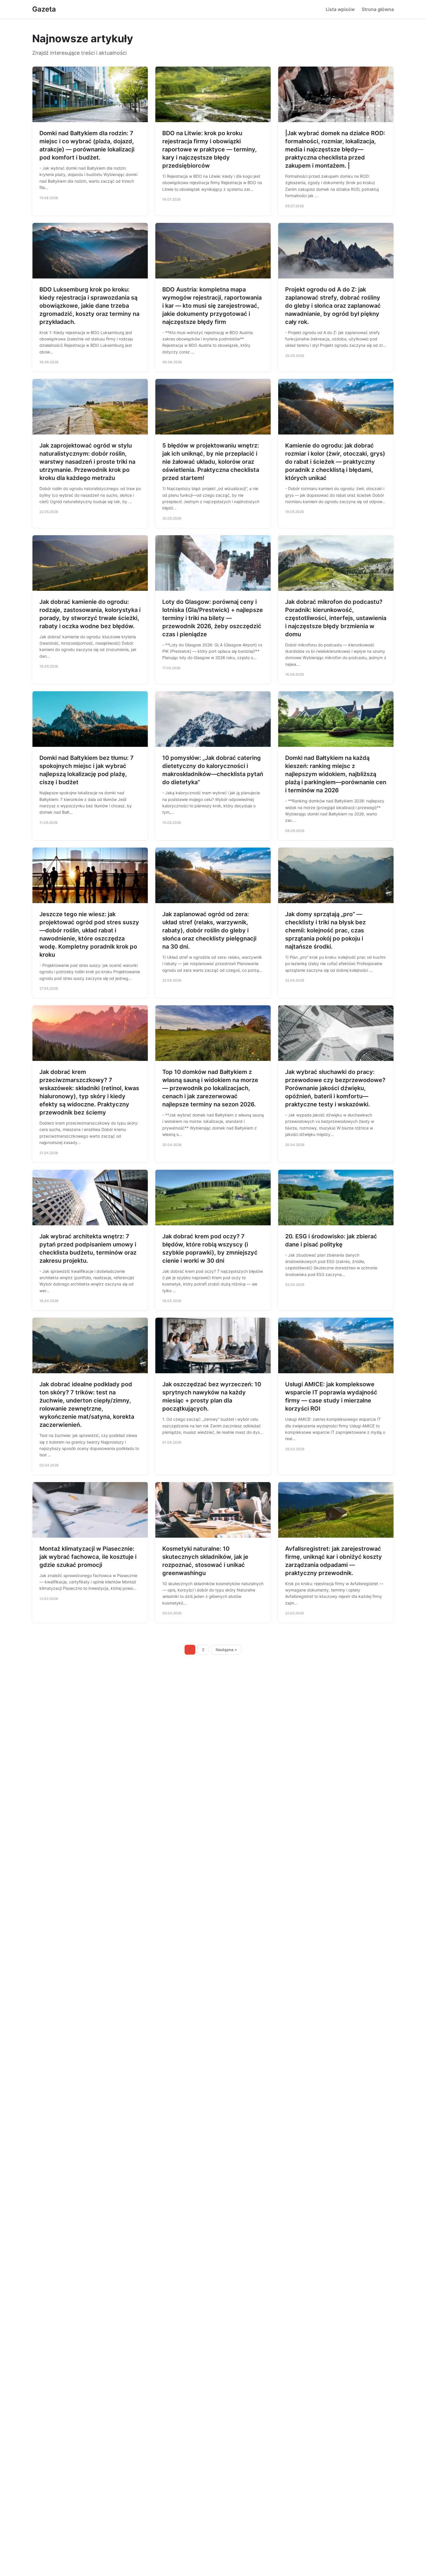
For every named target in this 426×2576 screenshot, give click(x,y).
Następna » (226, 1650)
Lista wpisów (340, 9)
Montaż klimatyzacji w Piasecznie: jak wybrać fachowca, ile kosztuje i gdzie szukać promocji (88, 1557)
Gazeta (44, 9)
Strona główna (378, 9)
